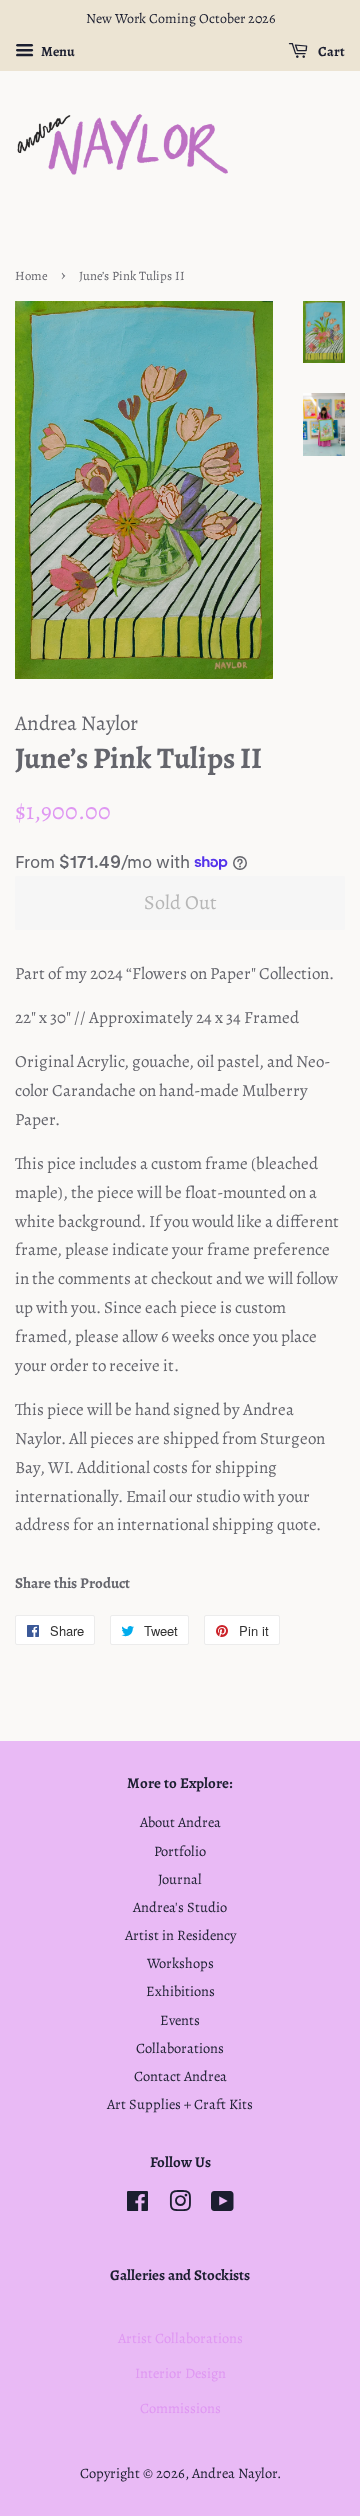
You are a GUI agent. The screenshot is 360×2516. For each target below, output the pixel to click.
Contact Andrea (180, 2076)
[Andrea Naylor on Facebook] (137, 2205)
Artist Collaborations (180, 2338)
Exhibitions (180, 1991)
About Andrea (180, 1822)
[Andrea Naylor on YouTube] (222, 2205)
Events (180, 2020)
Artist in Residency (180, 1935)
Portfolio (180, 1851)
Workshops (180, 1963)
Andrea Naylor (234, 2473)
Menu (57, 51)
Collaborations (180, 2048)
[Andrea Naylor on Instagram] (180, 2205)
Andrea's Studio (180, 1907)
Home (31, 275)
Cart (330, 51)
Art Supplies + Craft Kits (180, 2104)
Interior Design (180, 2373)
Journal (180, 1879)
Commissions (180, 2408)
